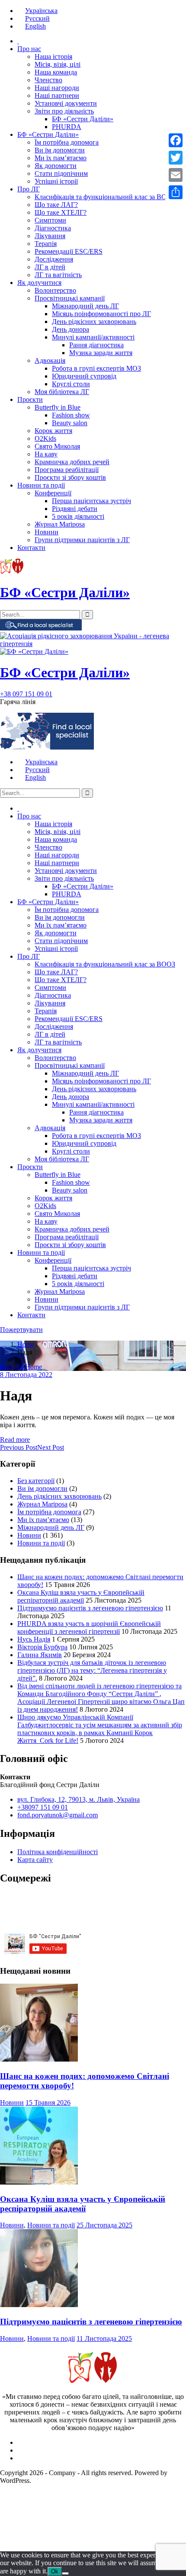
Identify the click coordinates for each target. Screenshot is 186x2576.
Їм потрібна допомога (67, 142)
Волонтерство (55, 290)
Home (26, 1344)
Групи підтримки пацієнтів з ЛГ (82, 540)
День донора (71, 329)
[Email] (176, 175)
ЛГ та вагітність (58, 275)
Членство (48, 80)
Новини (46, 532)
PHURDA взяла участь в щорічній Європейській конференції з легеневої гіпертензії (89, 1627)
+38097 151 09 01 (43, 1807)
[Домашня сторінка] (18, 41)
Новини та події (41, 485)
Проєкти (30, 399)
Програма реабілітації (67, 470)
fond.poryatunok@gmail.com (58, 1815)
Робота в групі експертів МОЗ (96, 368)
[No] (65, 2573)
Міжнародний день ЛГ (85, 306)
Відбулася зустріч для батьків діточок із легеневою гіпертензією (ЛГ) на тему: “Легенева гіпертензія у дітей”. (92, 1670)
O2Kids (45, 438)
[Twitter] (176, 158)
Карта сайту (35, 1860)
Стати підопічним (61, 173)
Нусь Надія (34, 1639)
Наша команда (56, 72)
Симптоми (50, 220)
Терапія (46, 244)
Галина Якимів (40, 1655)
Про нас (29, 49)
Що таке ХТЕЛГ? (61, 212)
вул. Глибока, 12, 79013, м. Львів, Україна (79, 1799)
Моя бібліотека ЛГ (62, 392)
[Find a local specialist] (41, 628)
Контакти (31, 548)
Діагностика (53, 228)
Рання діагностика (96, 345)
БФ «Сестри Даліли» (83, 119)
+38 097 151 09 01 (26, 694)
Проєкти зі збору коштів (70, 477)
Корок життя (53, 431)
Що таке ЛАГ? (56, 205)
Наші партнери (57, 95)
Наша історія (53, 57)
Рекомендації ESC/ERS (69, 251)
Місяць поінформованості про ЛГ (101, 314)
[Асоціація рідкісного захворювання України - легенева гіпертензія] (93, 644)
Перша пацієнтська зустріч (91, 501)
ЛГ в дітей (50, 267)
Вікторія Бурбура (42, 1647)
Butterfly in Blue (58, 407)
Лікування (50, 236)
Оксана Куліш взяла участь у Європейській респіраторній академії (81, 1596)
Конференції (53, 493)
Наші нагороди (57, 88)
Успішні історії (56, 181)
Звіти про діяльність (64, 111)
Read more (15, 1440)
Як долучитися (39, 283)
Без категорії (36, 1481)
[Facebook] (176, 140)
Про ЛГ (29, 189)
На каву (46, 454)
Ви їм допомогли (60, 150)
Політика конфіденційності (58, 1852)
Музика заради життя (101, 353)
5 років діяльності (78, 516)
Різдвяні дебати (75, 509)
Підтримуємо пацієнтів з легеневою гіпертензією (90, 1608)
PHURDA (67, 127)
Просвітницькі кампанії (70, 298)
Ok (55, 2571)
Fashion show (71, 415)
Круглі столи (71, 384)
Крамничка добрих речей (72, 462)
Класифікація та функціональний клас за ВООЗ (105, 197)
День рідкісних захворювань (94, 322)
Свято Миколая (57, 446)
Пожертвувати (21, 1330)
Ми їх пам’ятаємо (61, 158)
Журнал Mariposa (60, 524)
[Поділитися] (176, 192)
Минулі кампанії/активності (93, 337)
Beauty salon (70, 423)
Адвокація (50, 360)
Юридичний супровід (84, 376)
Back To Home (21, 1367)
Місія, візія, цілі (58, 64)
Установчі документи (66, 103)
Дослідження (54, 259)
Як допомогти (56, 166)
